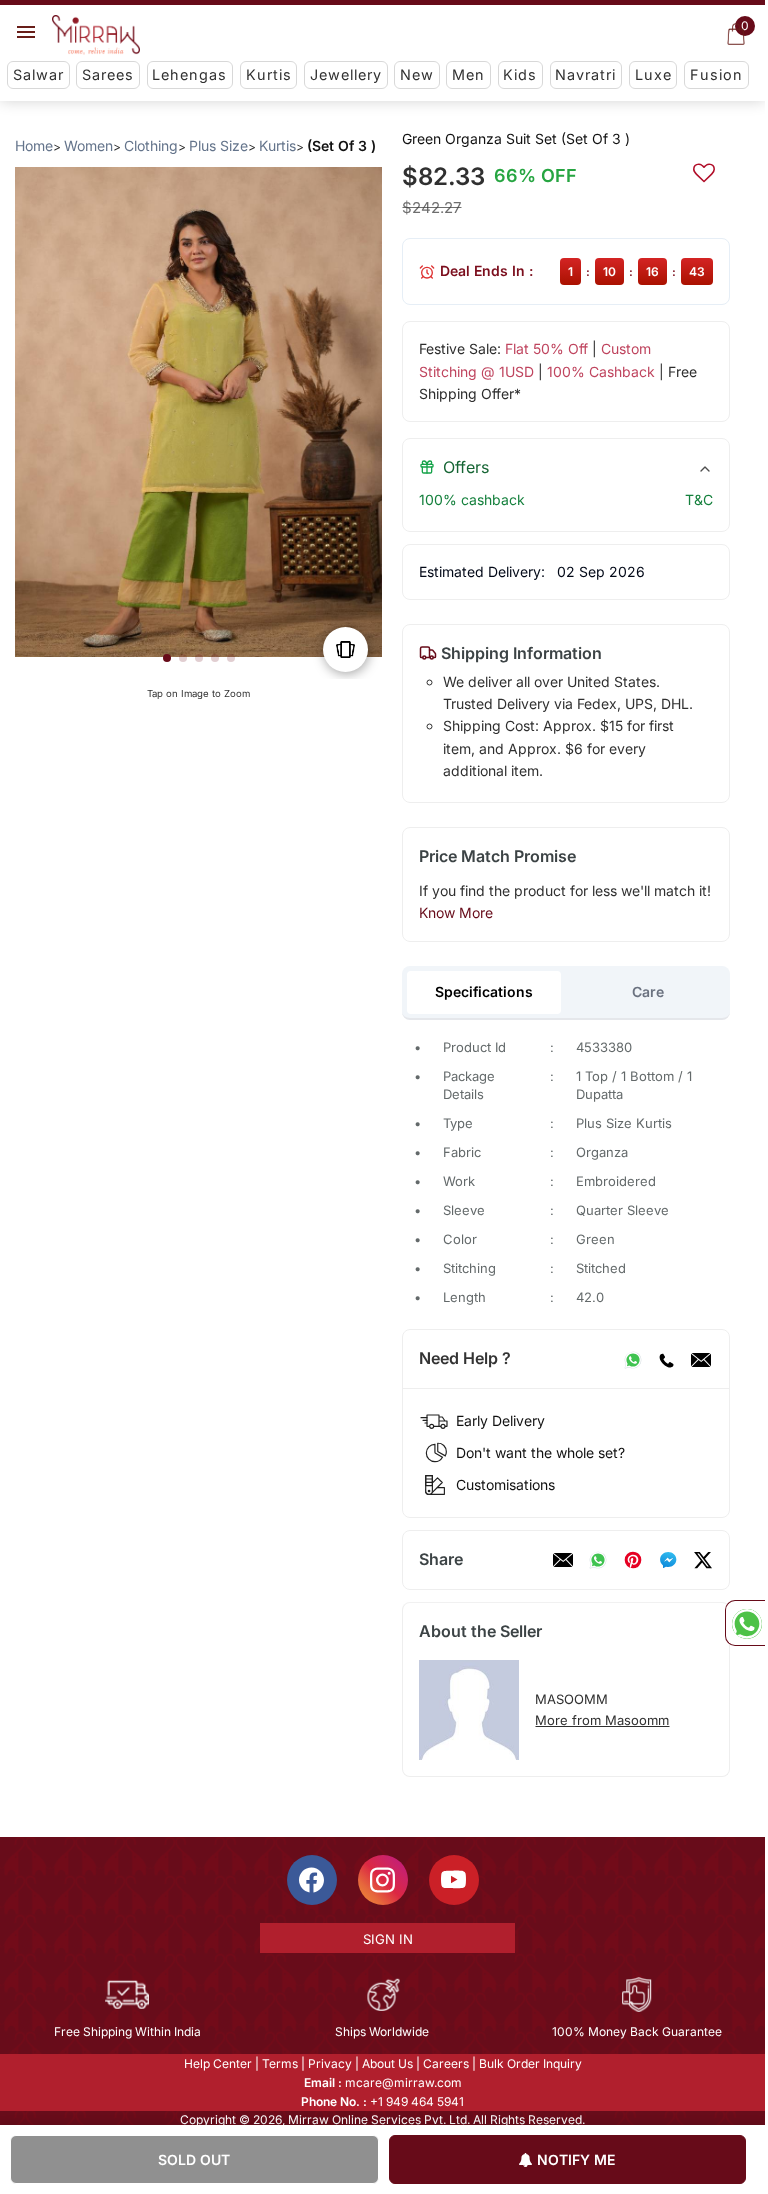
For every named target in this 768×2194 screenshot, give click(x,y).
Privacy (330, 2063)
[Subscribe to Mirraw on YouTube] (454, 1880)
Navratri (585, 74)
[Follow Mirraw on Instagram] (383, 1880)
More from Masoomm (602, 1720)
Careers (446, 2063)
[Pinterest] (633, 1560)
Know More (456, 912)
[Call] (666, 1359)
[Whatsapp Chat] (745, 1623)
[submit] (704, 170)
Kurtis (269, 74)
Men (468, 74)
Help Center (218, 2063)
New (417, 74)
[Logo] (96, 35)
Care (648, 991)
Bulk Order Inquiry (530, 2063)
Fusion (716, 74)
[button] (167, 658)
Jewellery (346, 74)
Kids (520, 74)
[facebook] (668, 1560)
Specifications (484, 991)
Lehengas (189, 74)
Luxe (653, 74)
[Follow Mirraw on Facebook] (312, 1880)
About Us (387, 2063)
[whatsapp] (598, 1560)
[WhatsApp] (633, 1359)
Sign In (388, 1939)
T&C (699, 499)
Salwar (38, 74)
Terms (280, 2063)
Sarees (108, 74)
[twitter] (703, 1560)
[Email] (701, 1359)
